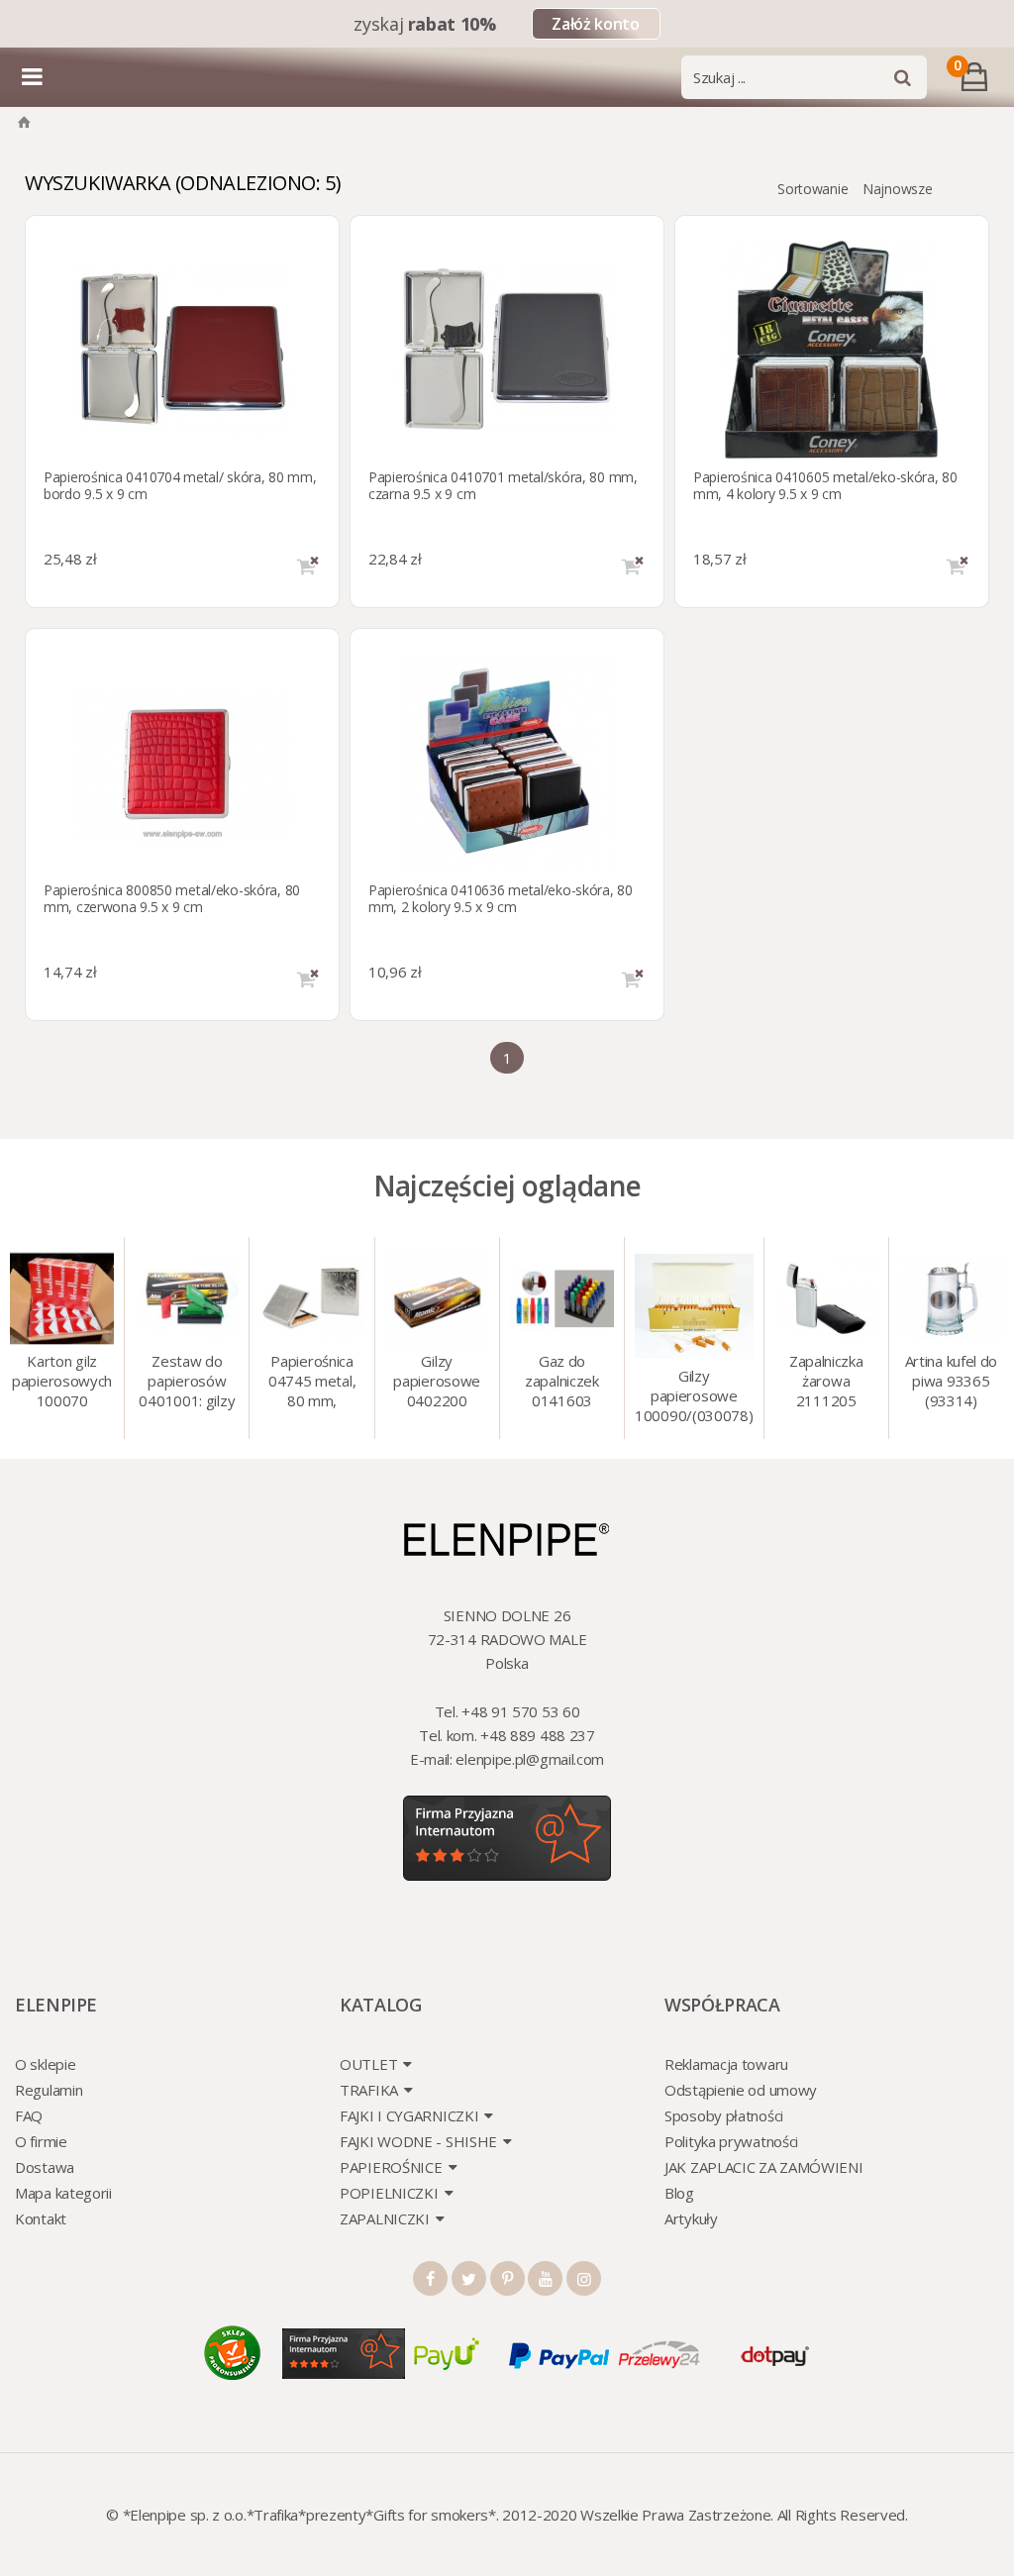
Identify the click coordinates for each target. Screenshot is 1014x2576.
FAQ (29, 2115)
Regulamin (49, 2090)
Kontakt (41, 2218)
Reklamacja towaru (726, 2064)
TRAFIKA (369, 2090)
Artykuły (691, 2218)
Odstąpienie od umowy (741, 2090)
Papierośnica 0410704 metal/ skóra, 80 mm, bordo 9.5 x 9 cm (180, 485)
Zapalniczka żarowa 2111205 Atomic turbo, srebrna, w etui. (826, 1383)
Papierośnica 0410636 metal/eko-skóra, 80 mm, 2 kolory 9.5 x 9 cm (501, 898)
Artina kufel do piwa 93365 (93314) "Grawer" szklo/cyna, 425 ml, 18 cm (951, 1383)
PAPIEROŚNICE (391, 2167)
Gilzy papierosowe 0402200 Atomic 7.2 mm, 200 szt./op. (437, 1383)
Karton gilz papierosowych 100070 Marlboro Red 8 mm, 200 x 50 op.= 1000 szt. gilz (62, 1383)
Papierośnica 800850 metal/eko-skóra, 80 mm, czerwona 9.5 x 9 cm (172, 898)
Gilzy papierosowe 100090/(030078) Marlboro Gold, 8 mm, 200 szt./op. (694, 1397)
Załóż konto (595, 24)
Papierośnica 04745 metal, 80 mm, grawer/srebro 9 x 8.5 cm (311, 1383)
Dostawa (45, 2167)
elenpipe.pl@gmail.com (530, 1759)
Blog (679, 2193)
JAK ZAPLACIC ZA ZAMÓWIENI (764, 2167)
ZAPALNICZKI (385, 2218)
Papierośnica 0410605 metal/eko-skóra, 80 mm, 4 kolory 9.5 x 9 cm (825, 485)
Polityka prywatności (731, 2141)
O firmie (41, 2141)
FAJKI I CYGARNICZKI (409, 2115)
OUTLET (368, 2064)
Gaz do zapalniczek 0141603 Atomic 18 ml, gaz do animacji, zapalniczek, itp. (561, 1383)
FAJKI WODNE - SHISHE (418, 2141)
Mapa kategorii (63, 2193)
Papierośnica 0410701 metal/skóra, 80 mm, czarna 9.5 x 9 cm (503, 485)
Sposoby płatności (724, 2115)
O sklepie (45, 2064)
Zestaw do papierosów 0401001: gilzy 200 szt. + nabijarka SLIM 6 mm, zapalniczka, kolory (187, 1383)
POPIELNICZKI (389, 2193)
